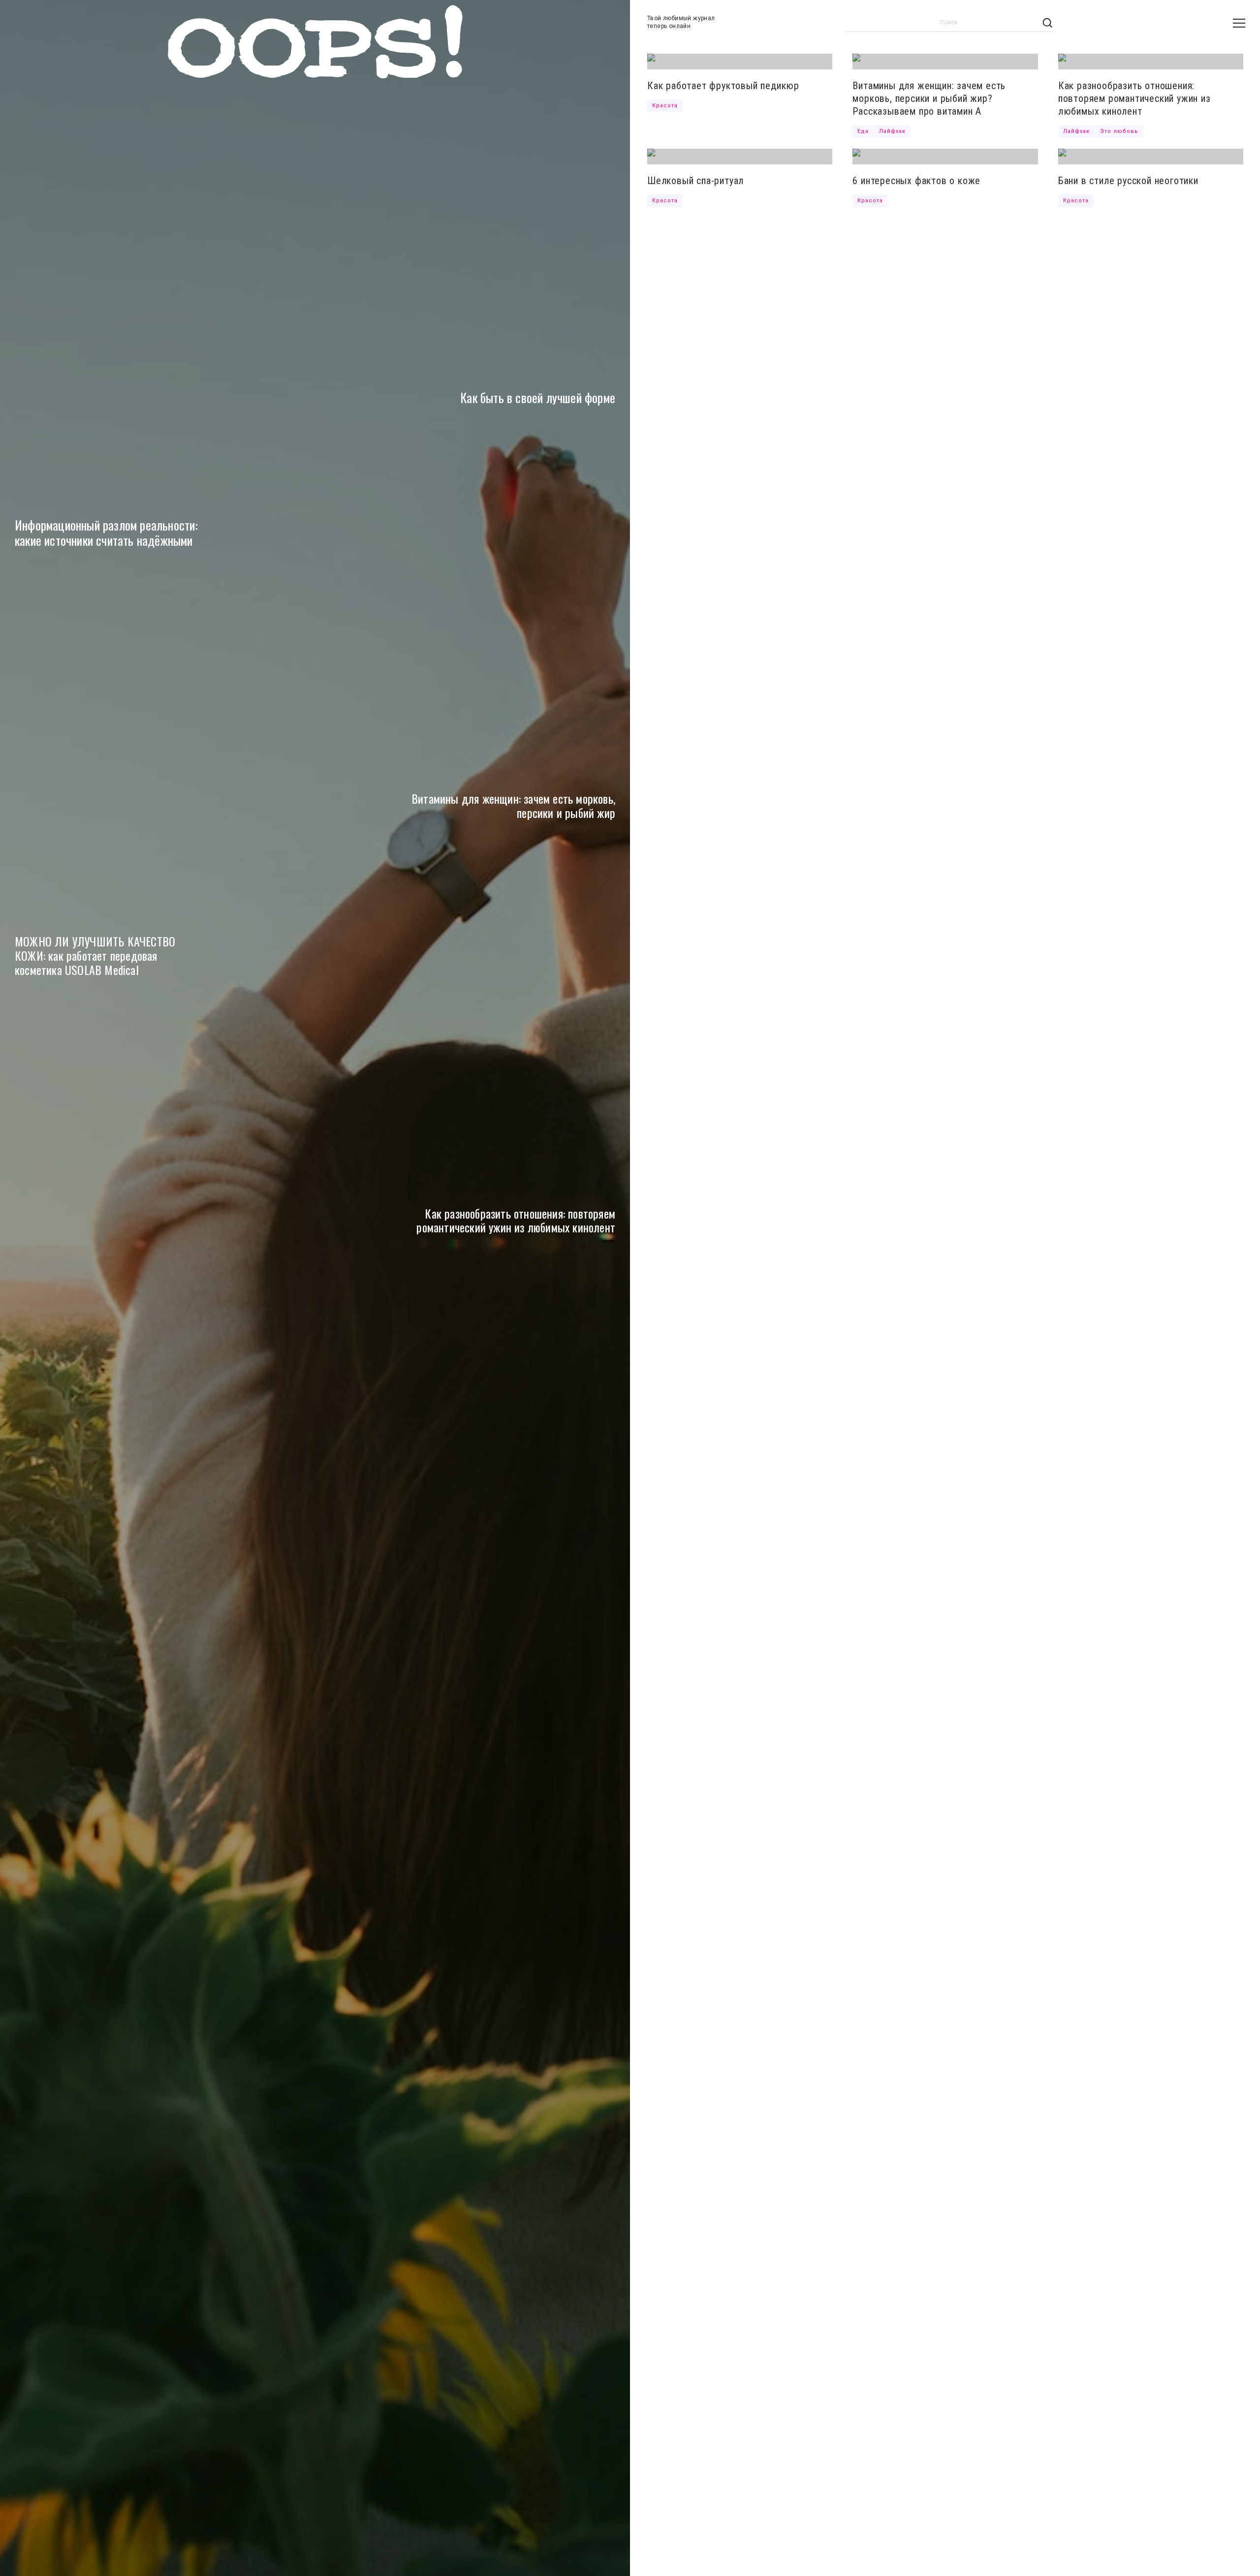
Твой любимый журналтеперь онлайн (681, 22)
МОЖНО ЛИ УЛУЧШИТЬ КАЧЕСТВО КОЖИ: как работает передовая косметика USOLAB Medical (95, 955)
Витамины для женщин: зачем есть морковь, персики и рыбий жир (513, 806)
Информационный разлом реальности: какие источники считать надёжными (107, 533)
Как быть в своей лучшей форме (538, 397)
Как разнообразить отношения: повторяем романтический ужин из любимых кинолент (516, 1221)
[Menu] (1239, 23)
